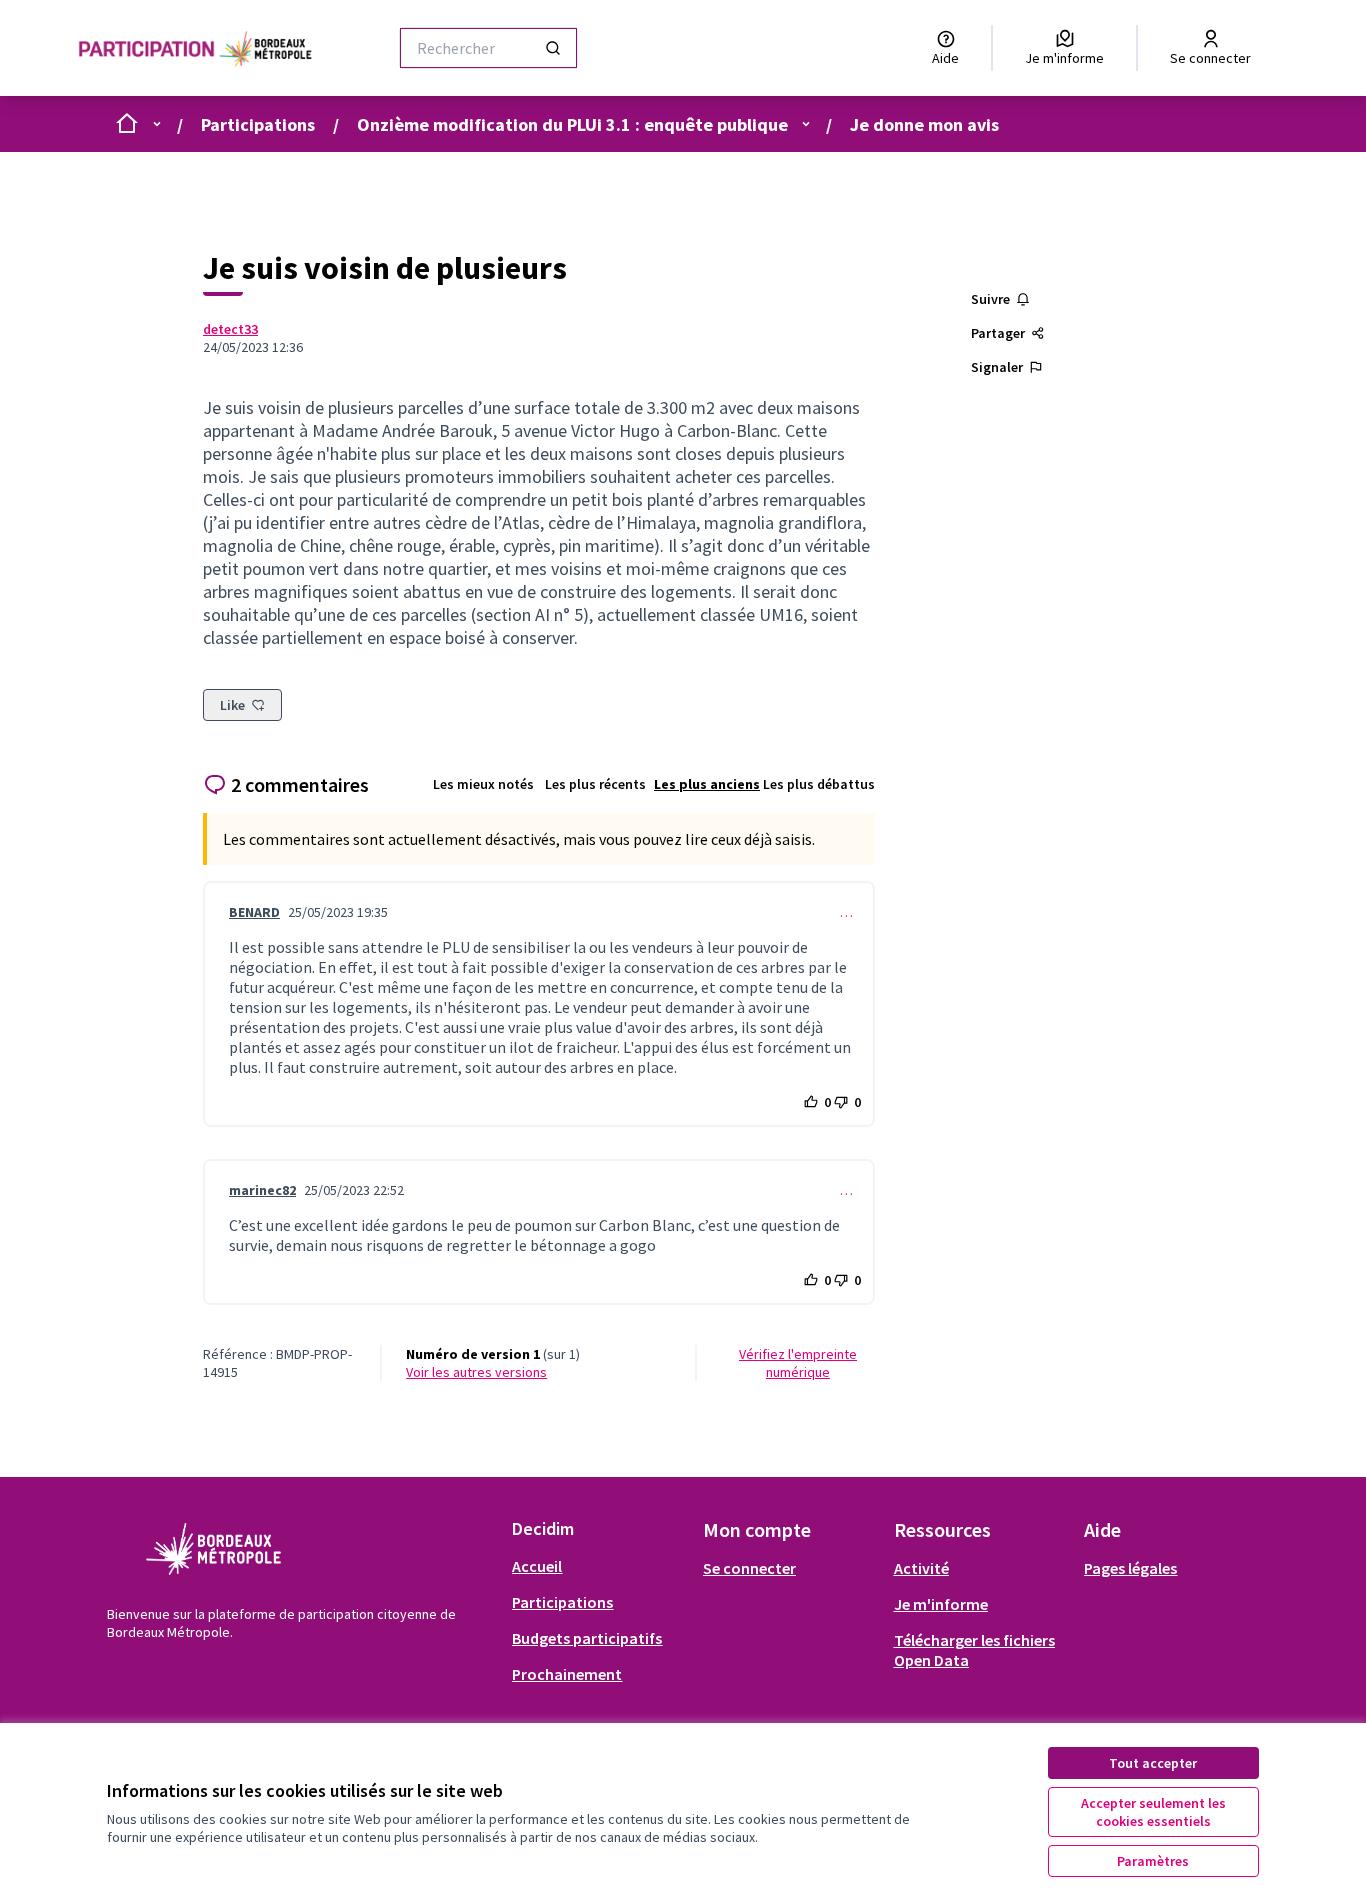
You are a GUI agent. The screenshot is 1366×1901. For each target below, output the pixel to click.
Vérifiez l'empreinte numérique (798, 1363)
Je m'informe (941, 1604)
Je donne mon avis (924, 124)
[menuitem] (599, 1566)
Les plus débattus (819, 784)
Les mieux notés (483, 784)
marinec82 (262, 1190)
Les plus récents (595, 784)
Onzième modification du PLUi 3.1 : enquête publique (572, 124)
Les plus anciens (707, 784)
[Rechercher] (553, 48)
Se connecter (749, 1568)
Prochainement (567, 1674)
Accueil (537, 1566)
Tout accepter (1153, 1763)
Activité (921, 1568)
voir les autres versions (476, 1372)
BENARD (254, 912)
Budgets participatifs (587, 1638)
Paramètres (1153, 1861)
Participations (258, 124)
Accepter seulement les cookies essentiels (1153, 1812)
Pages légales (1130, 1568)
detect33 (230, 329)
